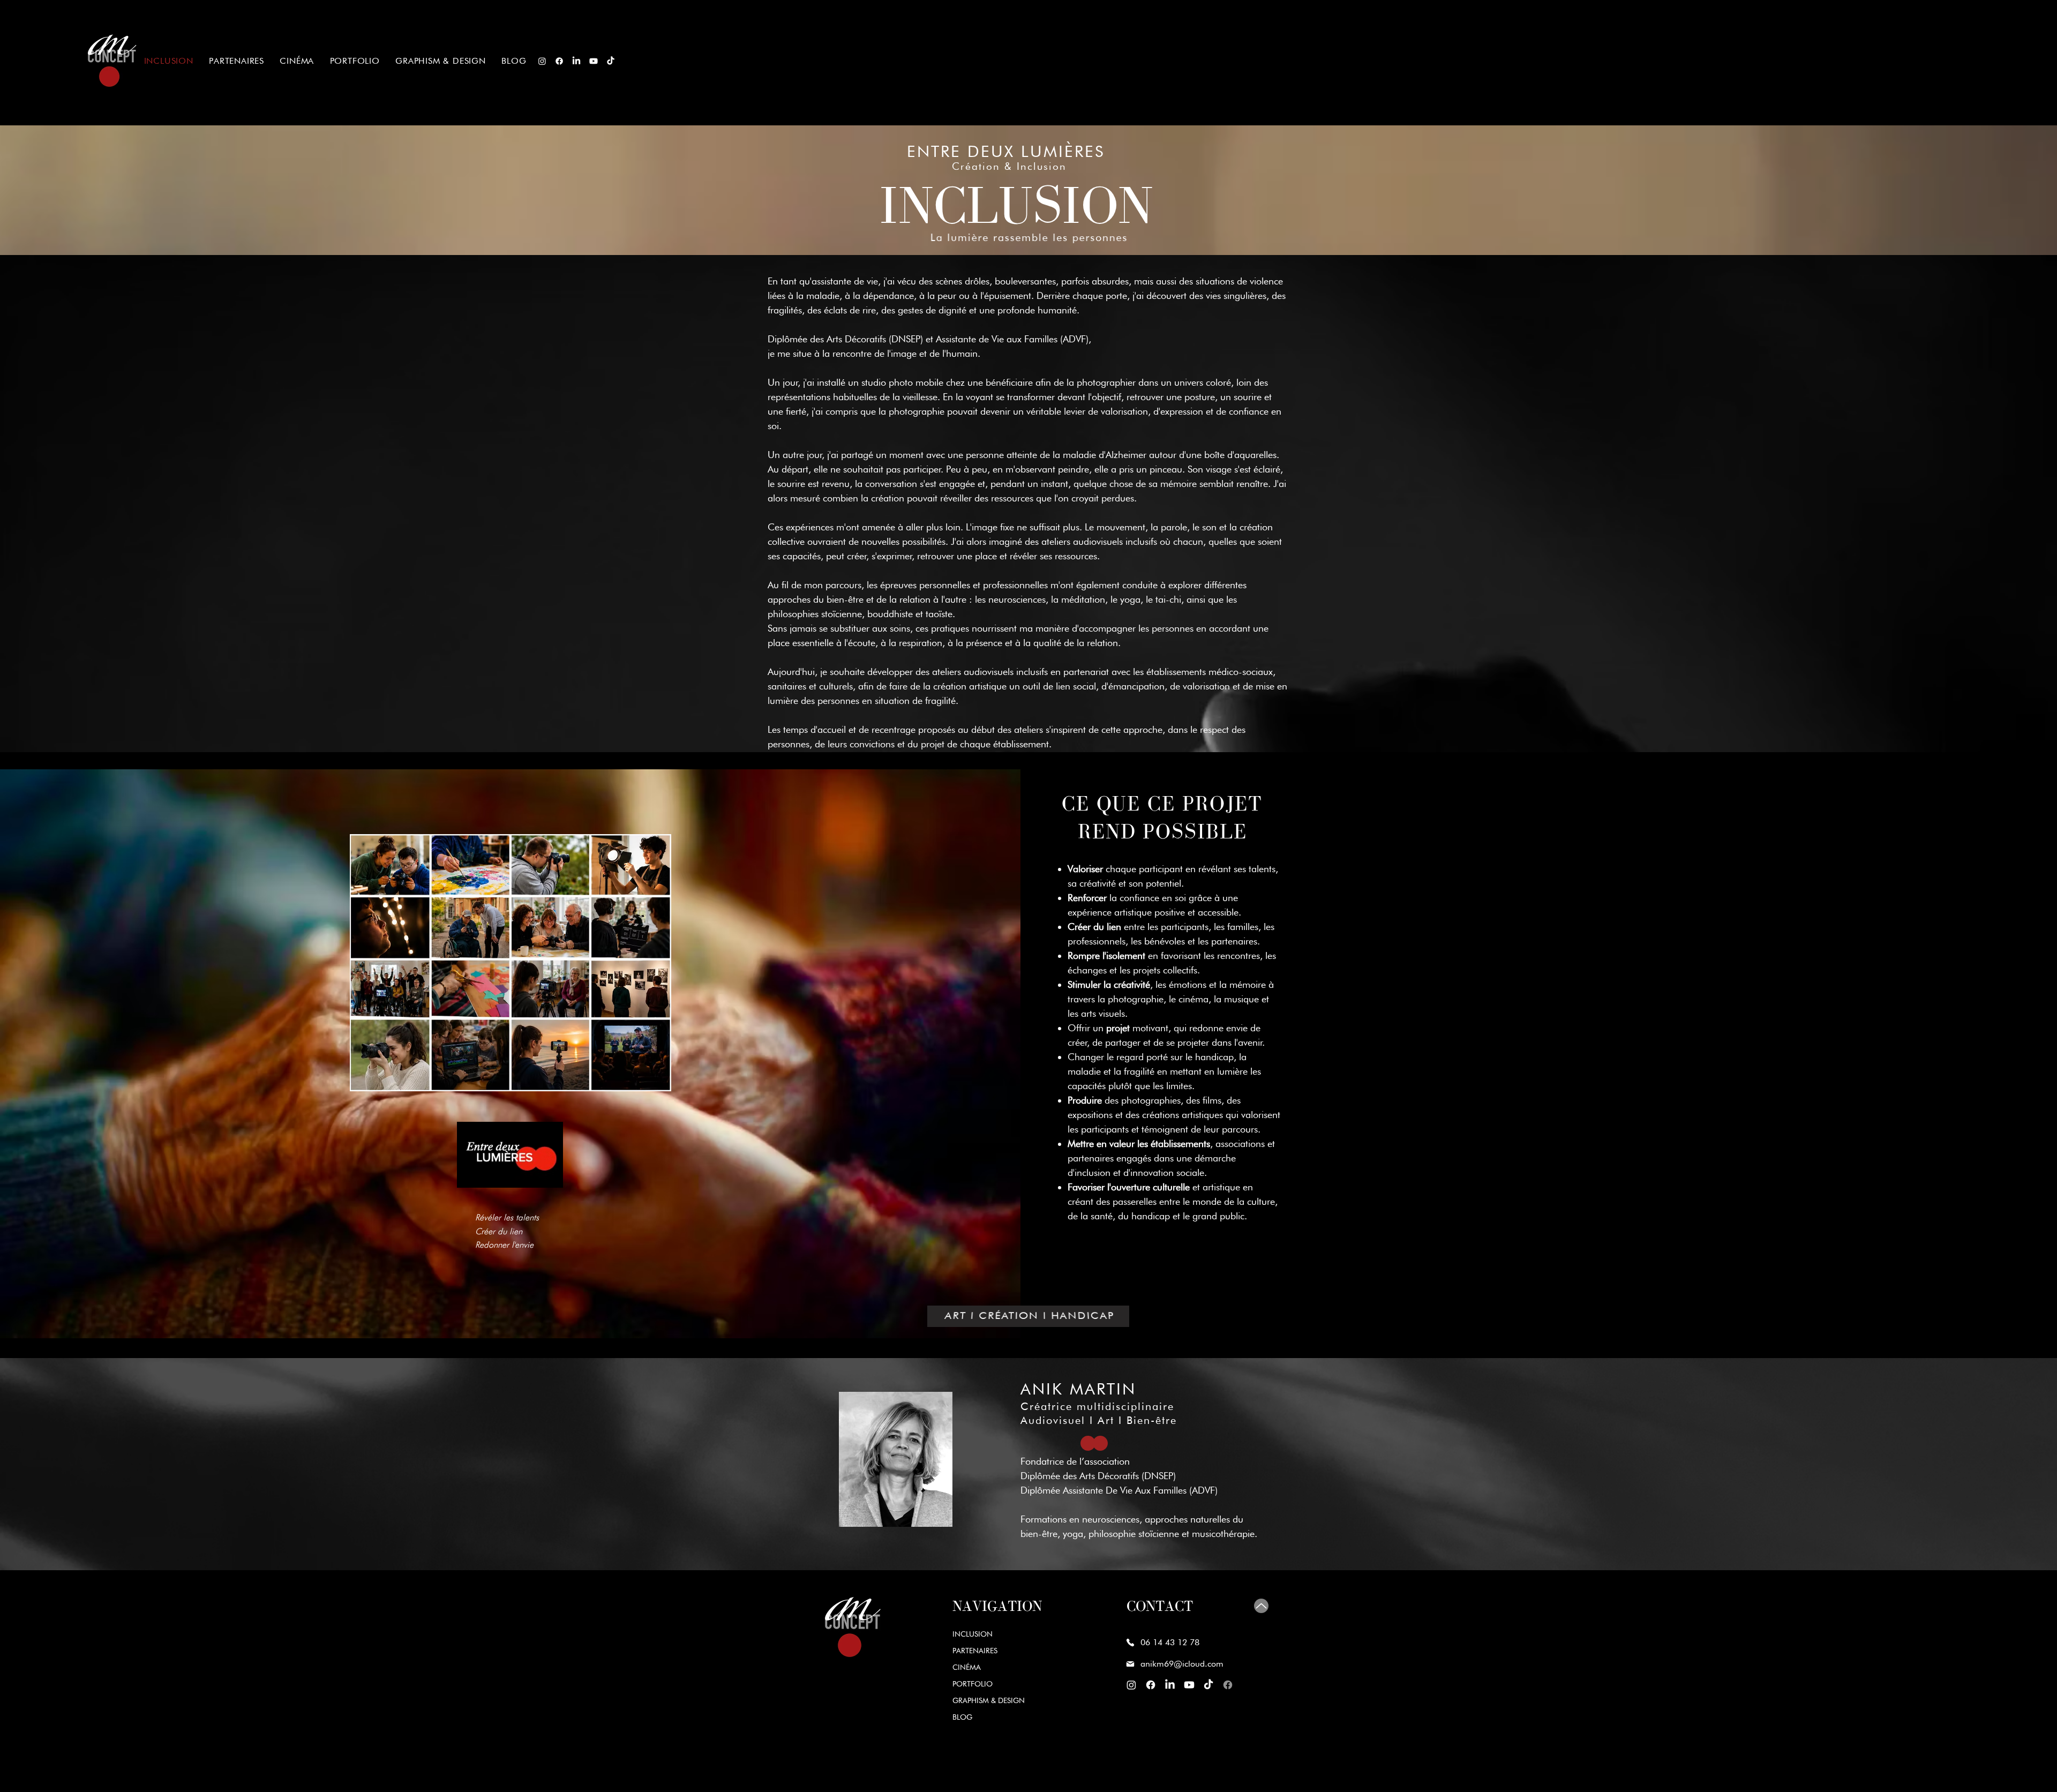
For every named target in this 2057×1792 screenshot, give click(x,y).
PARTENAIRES (975, 1651)
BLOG (962, 1717)
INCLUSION (973, 1634)
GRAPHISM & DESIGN (989, 1700)
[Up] (1261, 1606)
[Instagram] (542, 61)
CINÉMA (967, 1667)
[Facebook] (559, 61)
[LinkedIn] (576, 61)
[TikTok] (611, 61)
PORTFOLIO (973, 1684)
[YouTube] (594, 61)
